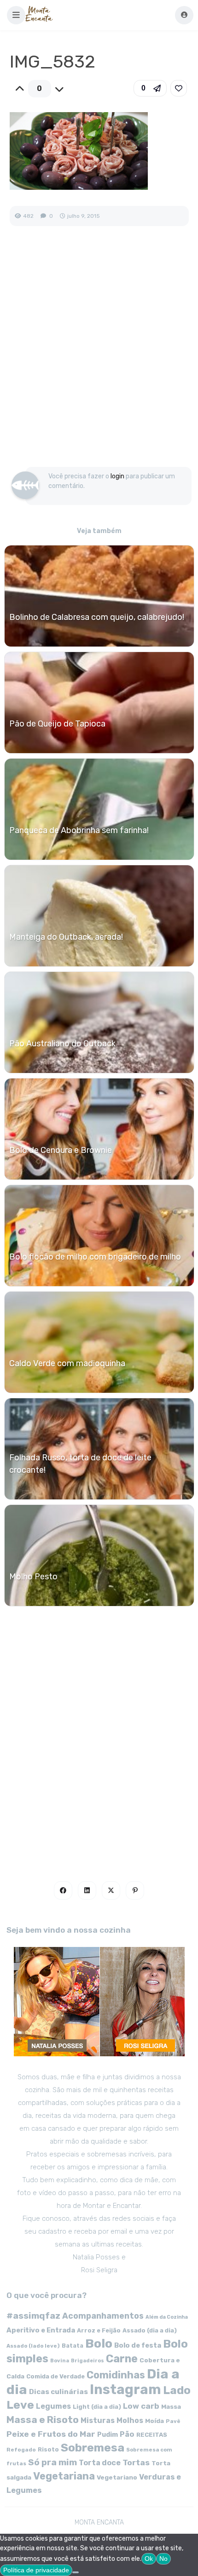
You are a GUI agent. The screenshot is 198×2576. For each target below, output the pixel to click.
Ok (149, 2559)
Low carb (141, 2406)
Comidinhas (116, 2375)
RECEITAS (152, 2435)
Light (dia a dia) (97, 2407)
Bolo (99, 2343)
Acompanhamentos (103, 2316)
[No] (76, 2572)
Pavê (173, 2421)
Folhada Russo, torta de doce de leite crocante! (80, 1464)
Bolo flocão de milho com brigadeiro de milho (95, 1257)
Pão (127, 2434)
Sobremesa (93, 2448)
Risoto (48, 2449)
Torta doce (100, 2463)
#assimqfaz (33, 2316)
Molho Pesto (33, 1577)
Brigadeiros (87, 2361)
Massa (171, 2406)
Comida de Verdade (55, 2376)
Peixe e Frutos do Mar (51, 2434)
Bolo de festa (138, 2345)
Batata (73, 2346)
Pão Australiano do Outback (62, 1044)
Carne (122, 2359)
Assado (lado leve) (33, 2346)
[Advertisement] (99, 356)
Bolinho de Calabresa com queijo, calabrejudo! (97, 617)
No (163, 2559)
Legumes (53, 2406)
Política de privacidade (36, 2570)
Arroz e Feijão (99, 2330)
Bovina (60, 2361)
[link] (179, 88)
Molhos (130, 2420)
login (117, 476)
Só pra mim (52, 2462)
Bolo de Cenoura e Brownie (61, 1150)
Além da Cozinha (167, 2317)
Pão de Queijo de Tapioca (57, 724)
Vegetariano (117, 2477)
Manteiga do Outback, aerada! (66, 937)
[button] (16, 15)
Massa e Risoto (43, 2420)
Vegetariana (64, 2476)
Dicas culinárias (58, 2392)
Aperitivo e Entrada (41, 2330)
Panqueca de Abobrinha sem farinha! (79, 830)
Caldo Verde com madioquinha (67, 1363)
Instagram (125, 2389)
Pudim (108, 2435)
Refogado (21, 2450)
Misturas (98, 2420)
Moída (154, 2421)
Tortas (136, 2463)
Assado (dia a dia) (150, 2330)
